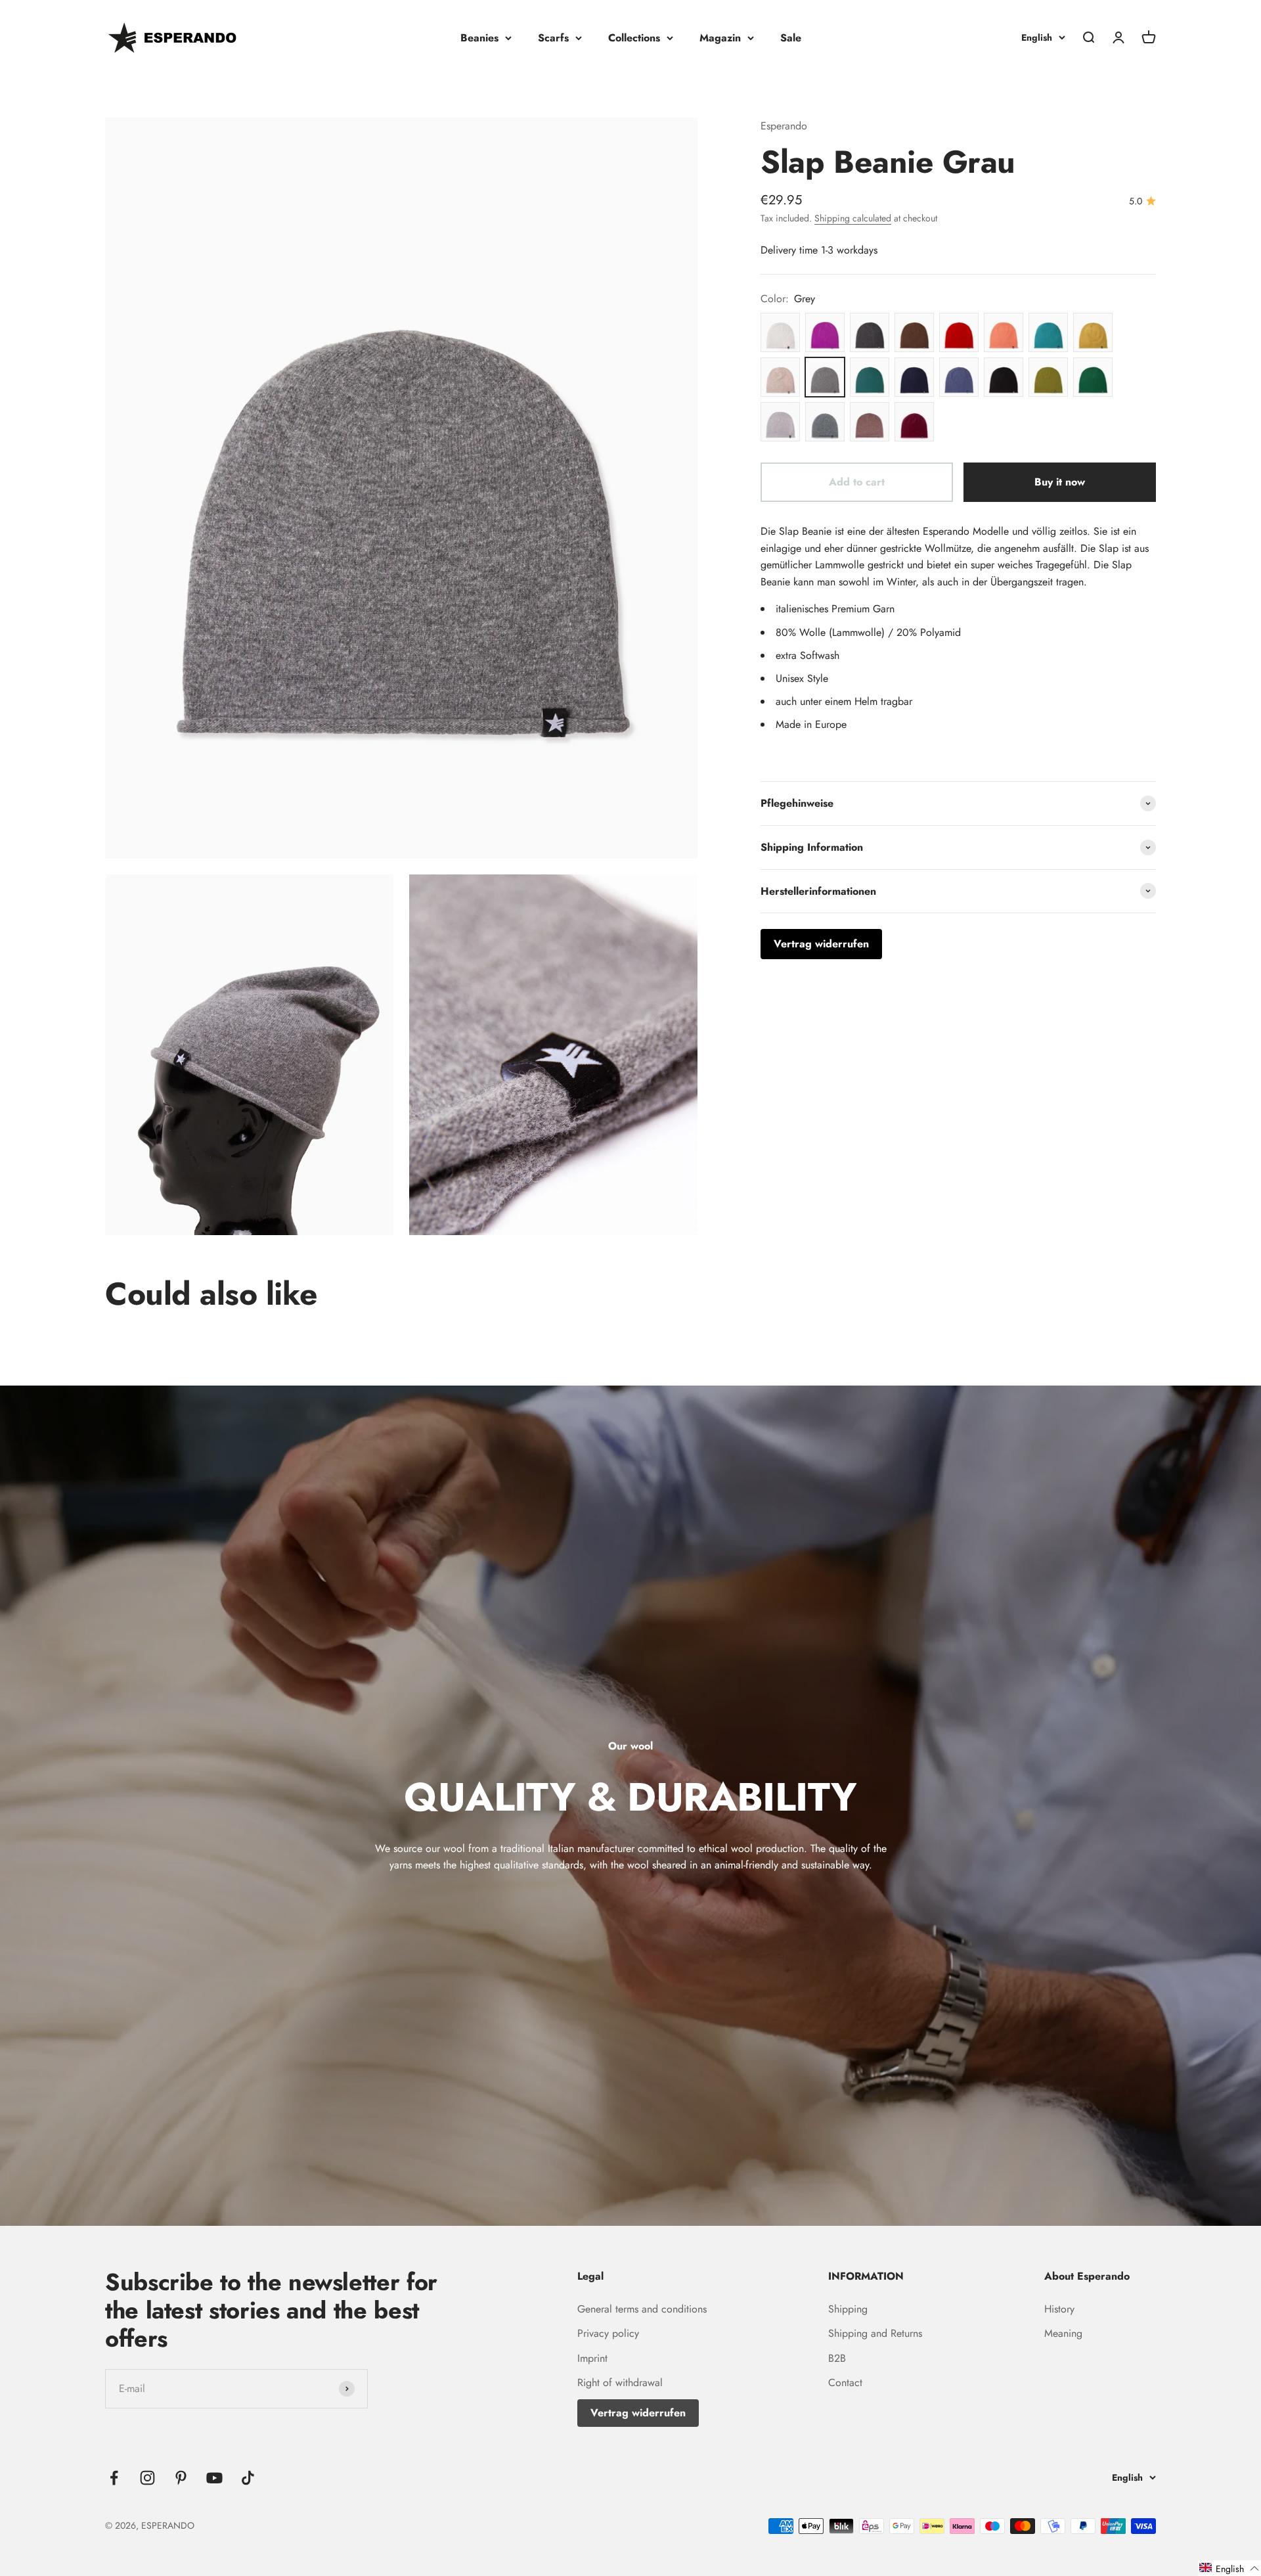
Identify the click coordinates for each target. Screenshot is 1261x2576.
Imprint (592, 2358)
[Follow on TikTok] (248, 2478)
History (1059, 2309)
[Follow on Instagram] (147, 2478)
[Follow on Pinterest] (181, 2478)
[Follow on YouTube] (214, 2478)
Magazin (720, 38)
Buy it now (1060, 482)
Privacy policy (608, 2333)
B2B (837, 2358)
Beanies (479, 38)
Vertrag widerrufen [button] (821, 944)
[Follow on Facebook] (114, 2478)
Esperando (784, 126)
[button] (1229, 2568)
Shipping (848, 2309)
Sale (791, 38)
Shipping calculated (853, 218)
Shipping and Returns (875, 2333)
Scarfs (553, 38)
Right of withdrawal (620, 2383)
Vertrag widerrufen (638, 2413)
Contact (845, 2383)
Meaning (1063, 2333)
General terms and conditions (642, 2309)
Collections (634, 38)
